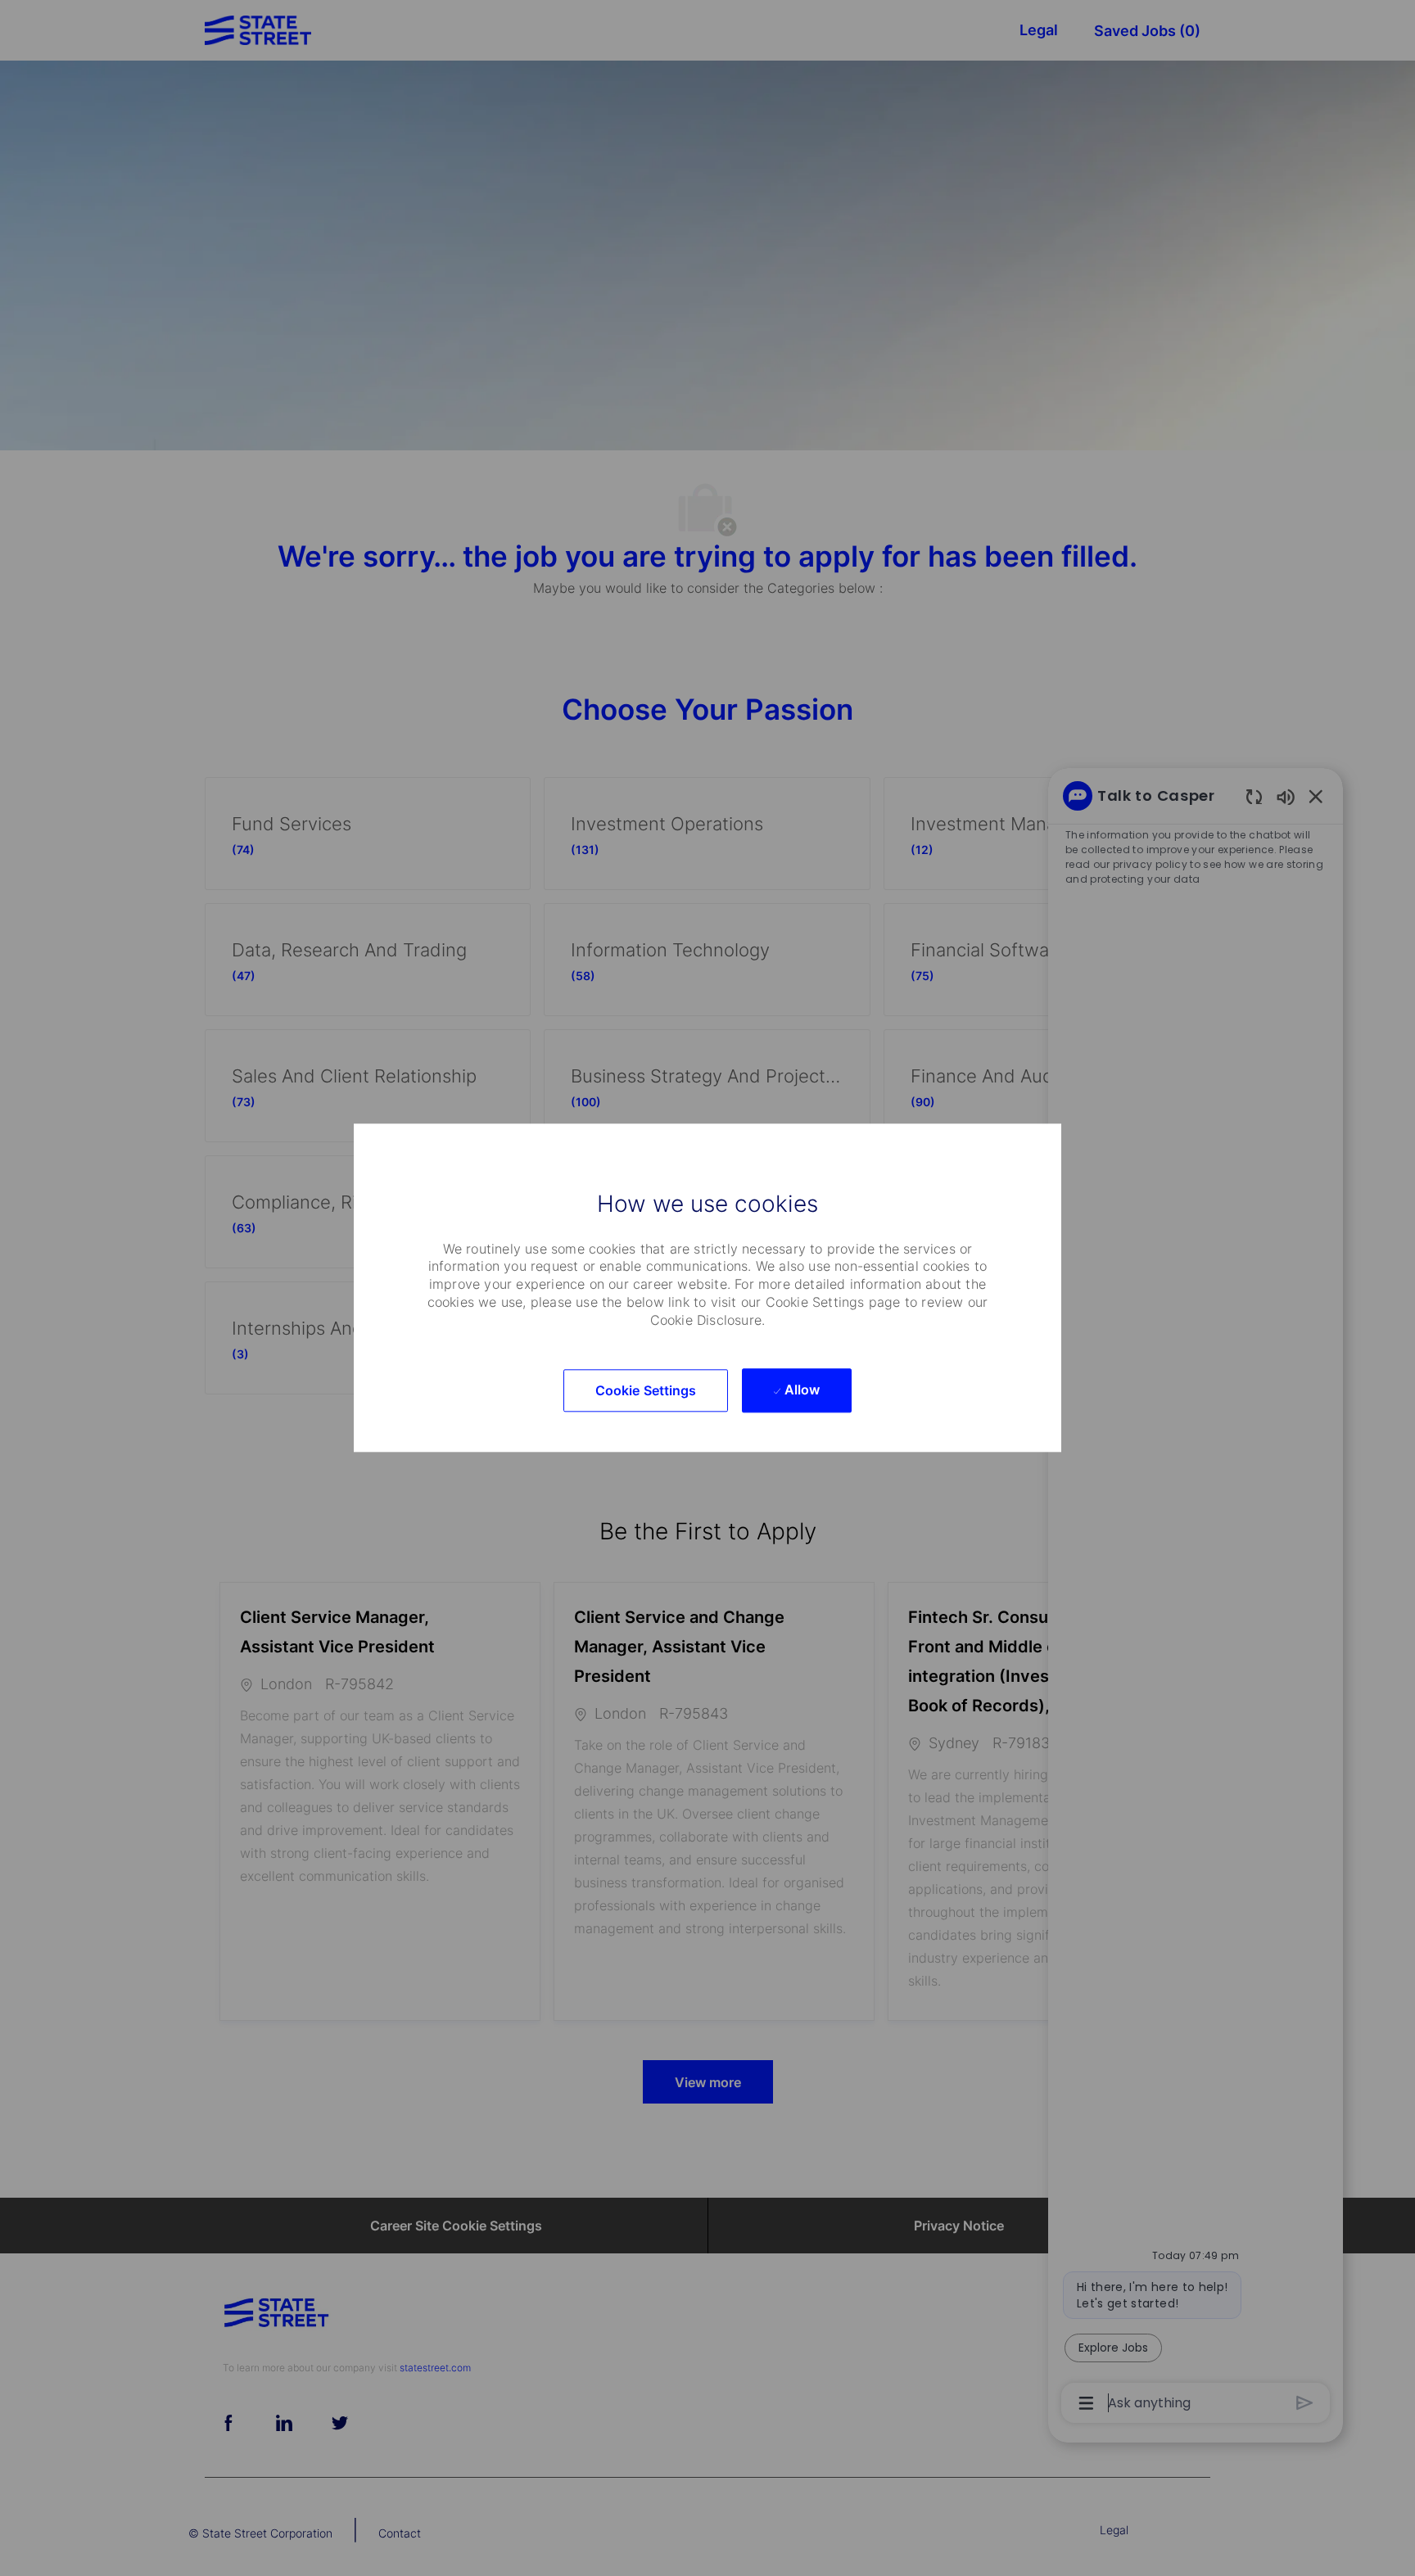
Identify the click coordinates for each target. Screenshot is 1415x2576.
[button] (646, 1391)
